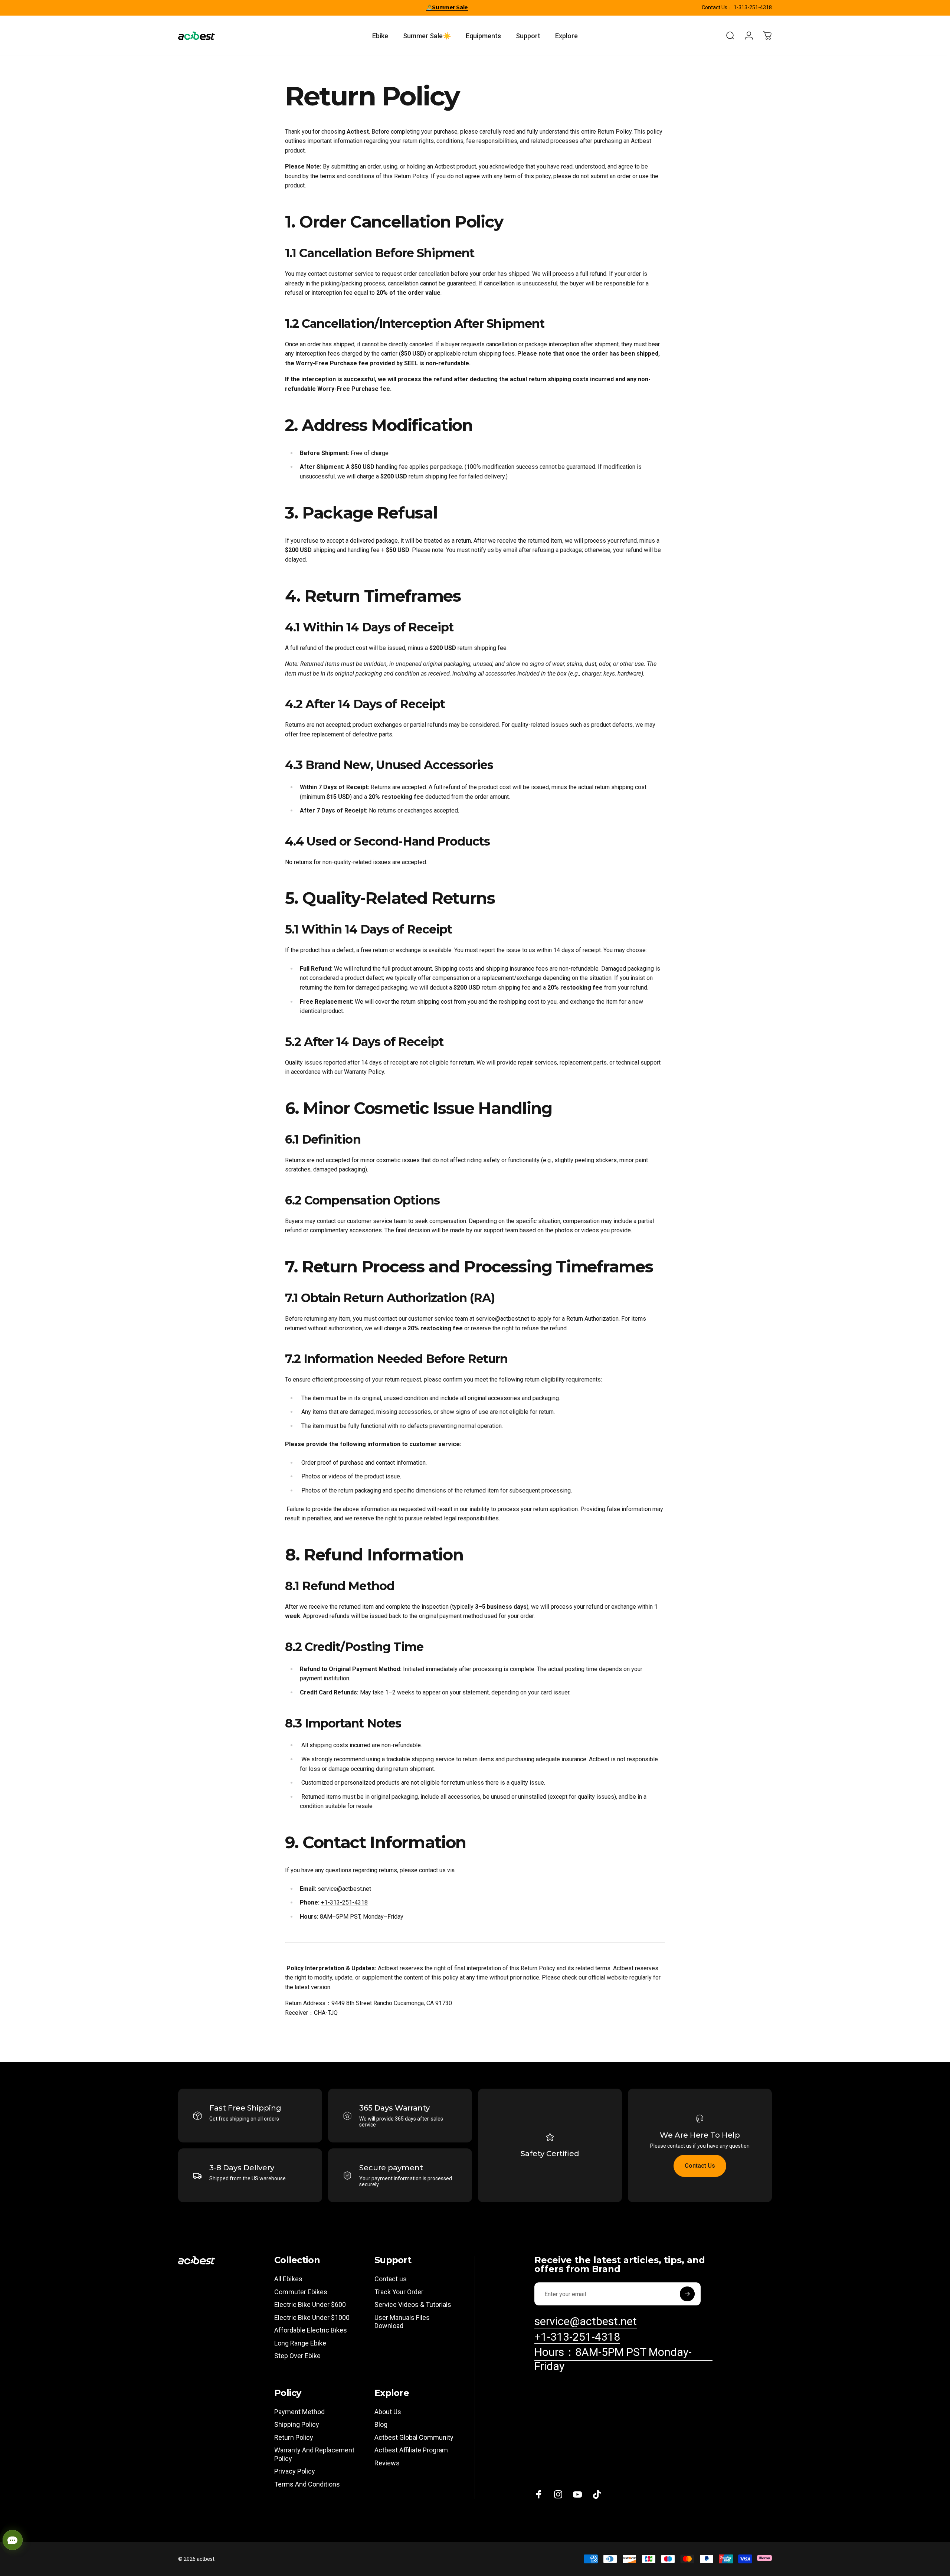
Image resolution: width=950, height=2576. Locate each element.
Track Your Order (399, 2292)
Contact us (391, 2279)
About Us (388, 2412)
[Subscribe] (687, 2294)
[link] (623, 2359)
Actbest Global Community (414, 2437)
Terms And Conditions (307, 2484)
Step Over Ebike (297, 2356)
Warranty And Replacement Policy (314, 2454)
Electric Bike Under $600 (310, 2304)
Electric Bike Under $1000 (312, 2317)
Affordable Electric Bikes (311, 2330)
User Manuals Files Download (402, 2322)
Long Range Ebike (300, 2343)
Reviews (387, 2463)
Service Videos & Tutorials (413, 2304)
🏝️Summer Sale (447, 7)
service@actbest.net (502, 1319)
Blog (381, 2424)
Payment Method (299, 2412)
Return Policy (294, 2437)
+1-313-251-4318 (344, 1902)
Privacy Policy (295, 2471)
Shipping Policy (297, 2424)
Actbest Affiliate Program (411, 2450)
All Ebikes (288, 2279)
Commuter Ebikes (301, 2292)
